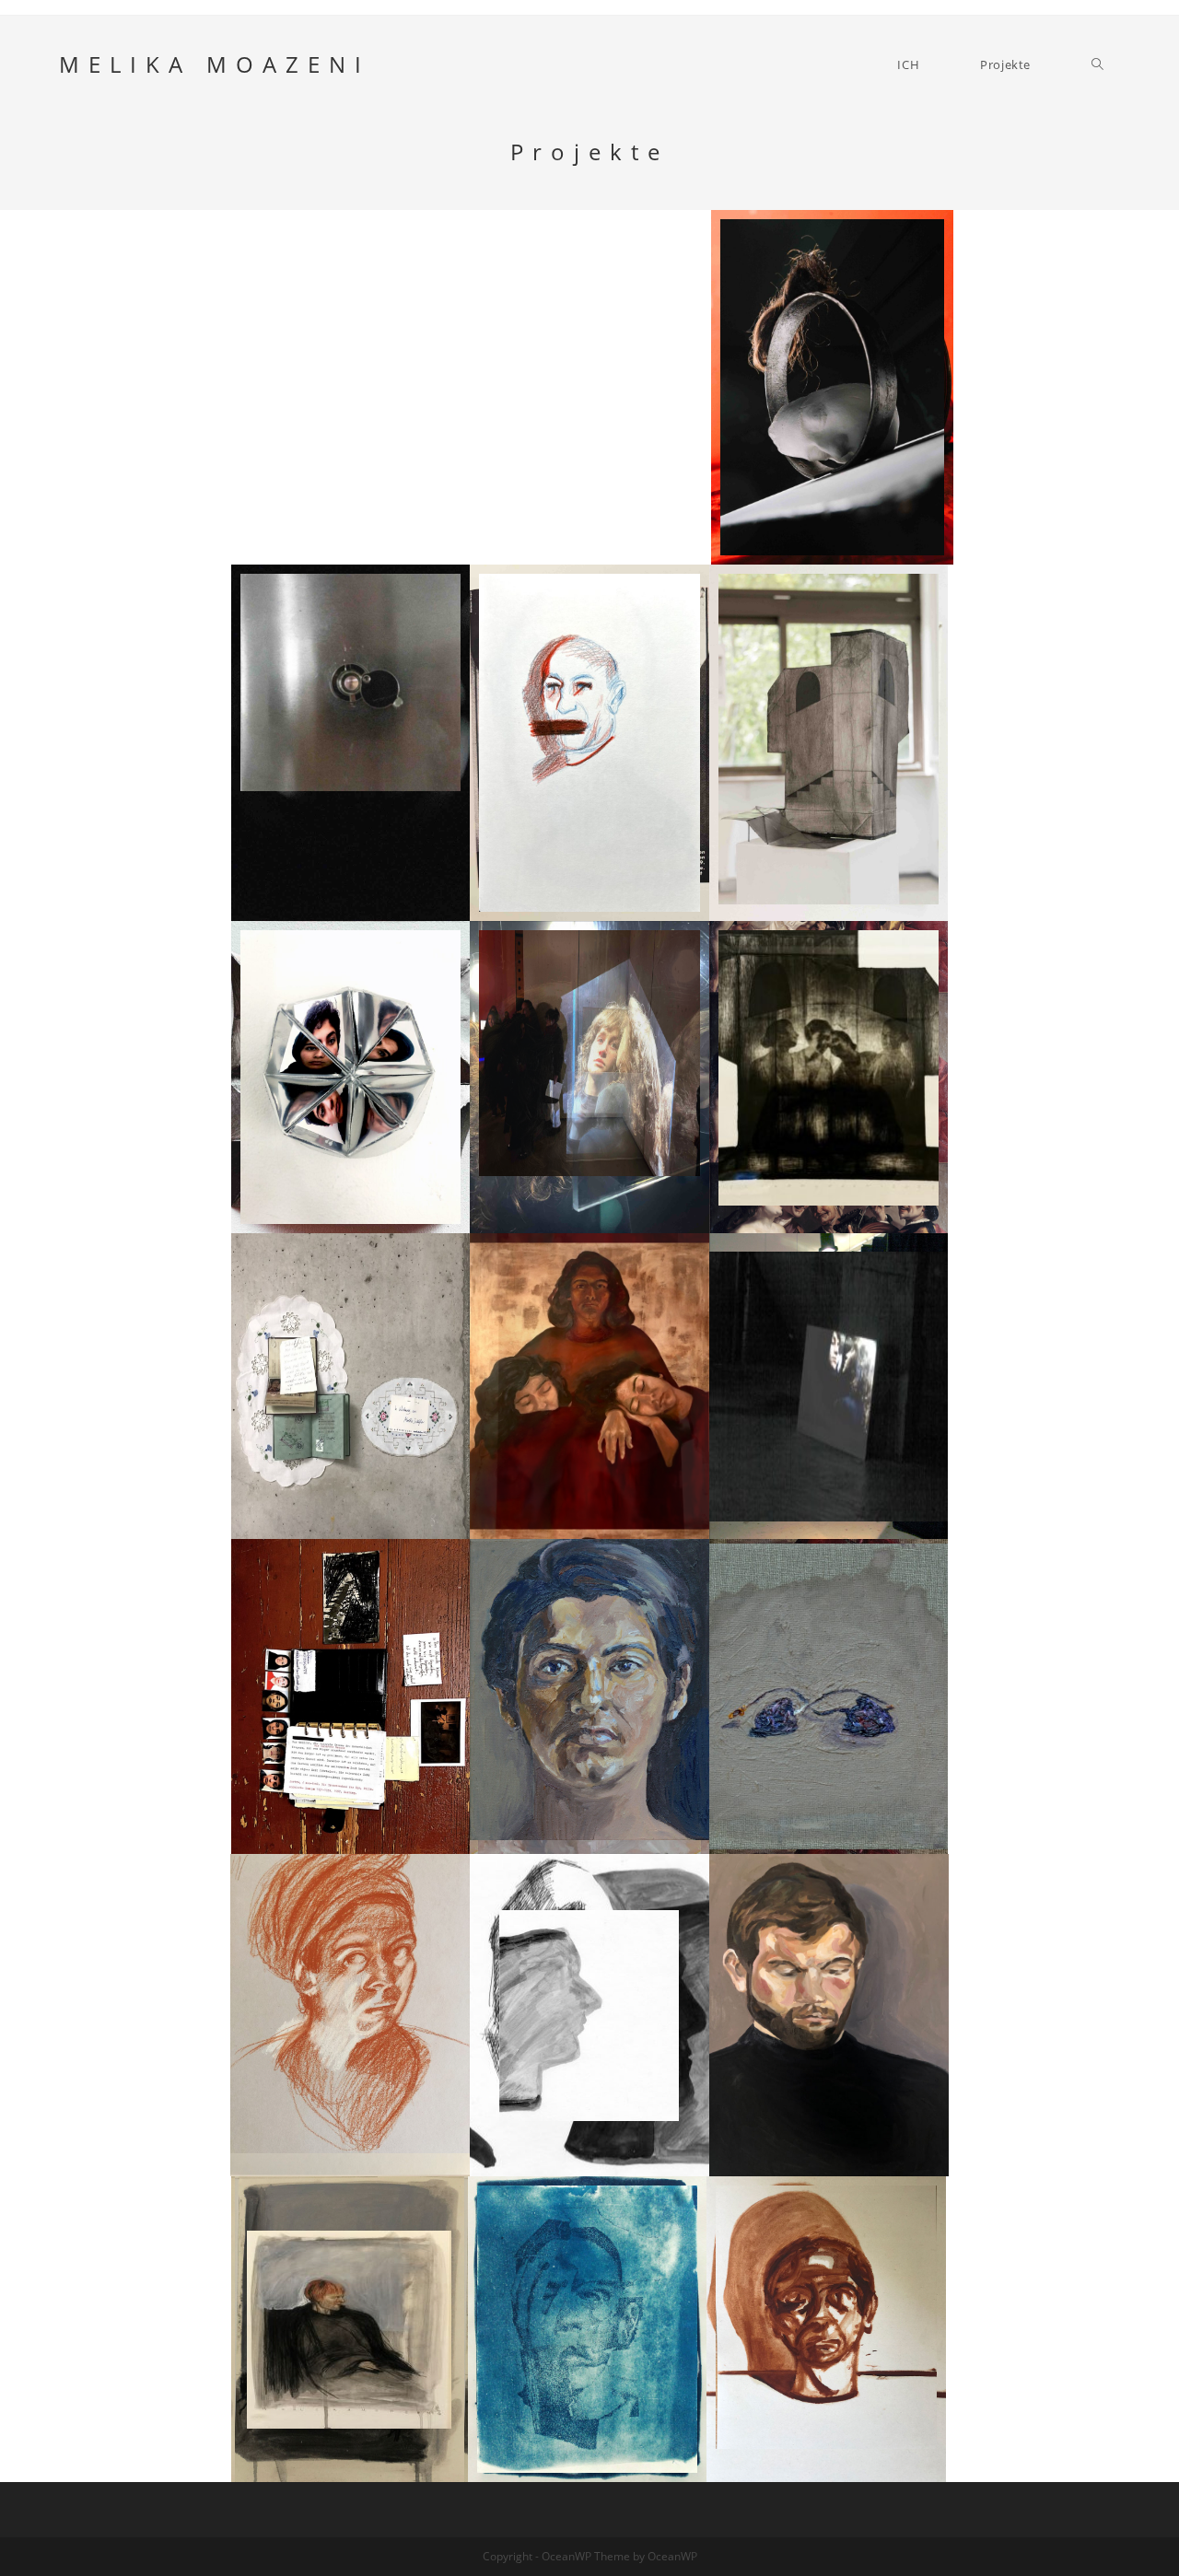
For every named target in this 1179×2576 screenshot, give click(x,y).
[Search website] (1097, 65)
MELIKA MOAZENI (215, 64)
